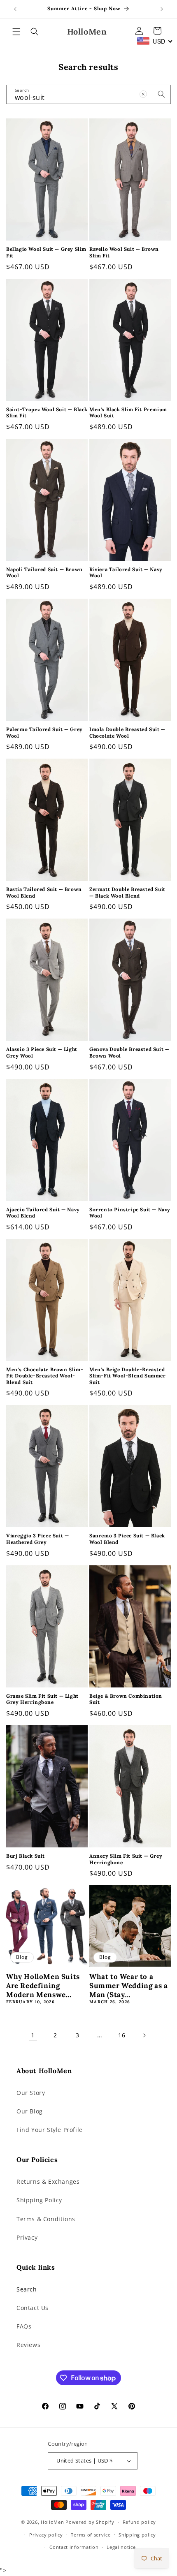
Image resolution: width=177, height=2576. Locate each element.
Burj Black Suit (26, 1856)
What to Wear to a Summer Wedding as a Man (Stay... (128, 1986)
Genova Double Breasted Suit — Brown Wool (129, 1052)
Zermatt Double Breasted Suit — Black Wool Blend (127, 892)
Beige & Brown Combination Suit (126, 1699)
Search (27, 2289)
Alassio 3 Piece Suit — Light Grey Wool (42, 1052)
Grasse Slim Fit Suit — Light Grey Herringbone (42, 1699)
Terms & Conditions (46, 2219)
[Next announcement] (162, 9)
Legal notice (121, 2547)
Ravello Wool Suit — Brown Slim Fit (124, 252)
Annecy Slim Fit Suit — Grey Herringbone (126, 1859)
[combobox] (155, 41)
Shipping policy (137, 2535)
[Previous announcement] (15, 9)
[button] (16, 32)
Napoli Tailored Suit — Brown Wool (44, 573)
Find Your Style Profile (50, 2130)
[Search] (161, 94)
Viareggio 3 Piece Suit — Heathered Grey (37, 1539)
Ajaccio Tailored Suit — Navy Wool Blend (43, 1213)
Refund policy (139, 2522)
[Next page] (144, 2035)
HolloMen (52, 2522)
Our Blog (30, 2111)
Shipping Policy (39, 2200)
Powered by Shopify (90, 2522)
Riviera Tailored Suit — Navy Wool (126, 573)
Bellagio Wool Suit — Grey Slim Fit (46, 252)
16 (122, 2035)
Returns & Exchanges (48, 2181)
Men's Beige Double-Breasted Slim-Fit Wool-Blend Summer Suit (128, 1376)
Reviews (28, 2345)
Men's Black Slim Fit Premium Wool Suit (128, 413)
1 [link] (33, 2035)
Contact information (74, 2547)
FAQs (24, 2326)
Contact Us (33, 2308)
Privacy (27, 2237)
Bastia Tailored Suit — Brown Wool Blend (44, 892)
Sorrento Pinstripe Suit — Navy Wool (130, 1213)
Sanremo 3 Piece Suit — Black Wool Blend (127, 1539)
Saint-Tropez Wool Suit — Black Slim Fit (47, 413)
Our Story (31, 2093)
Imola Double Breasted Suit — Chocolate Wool (127, 733)
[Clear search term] (143, 94)
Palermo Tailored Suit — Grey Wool (44, 733)
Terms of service (91, 2535)
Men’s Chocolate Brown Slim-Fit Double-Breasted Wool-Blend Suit (45, 1376)
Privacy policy (46, 2535)
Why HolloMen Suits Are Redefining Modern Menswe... (43, 1986)
